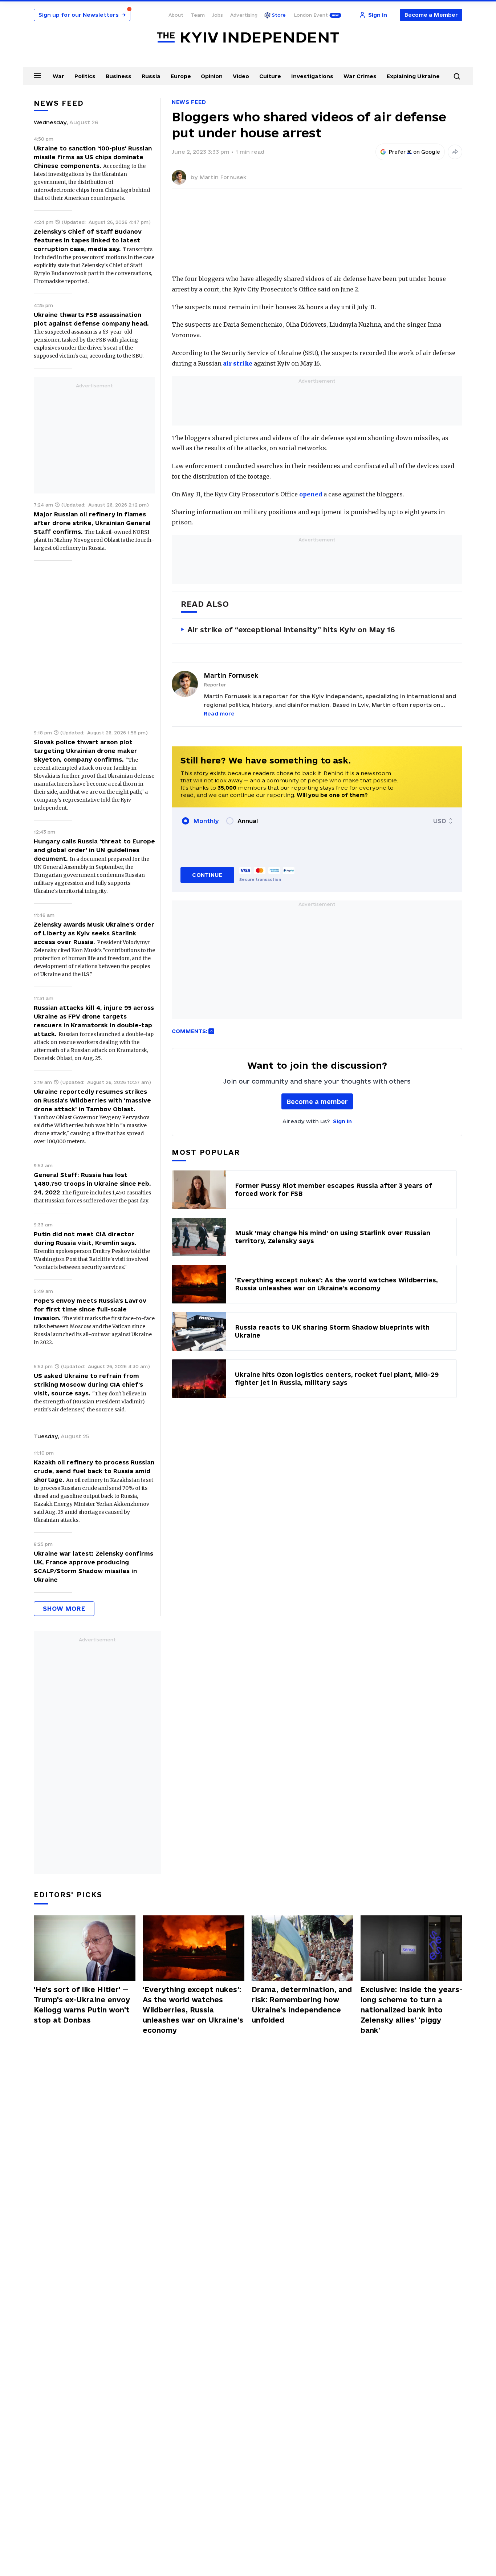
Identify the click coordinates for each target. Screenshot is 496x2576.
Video (241, 76)
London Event (311, 15)
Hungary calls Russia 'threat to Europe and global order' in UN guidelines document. (94, 850)
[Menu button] (37, 76)
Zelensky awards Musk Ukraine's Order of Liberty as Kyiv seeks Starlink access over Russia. (94, 933)
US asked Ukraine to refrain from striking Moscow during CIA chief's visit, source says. (88, 1384)
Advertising (244, 15)
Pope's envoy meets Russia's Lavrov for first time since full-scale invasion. (90, 1309)
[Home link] (248, 38)
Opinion (212, 76)
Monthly (206, 821)
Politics (85, 76)
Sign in (342, 1121)
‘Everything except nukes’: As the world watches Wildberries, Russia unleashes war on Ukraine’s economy (193, 2010)
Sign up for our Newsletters (82, 15)
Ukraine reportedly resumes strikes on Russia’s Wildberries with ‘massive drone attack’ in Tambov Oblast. (92, 1100)
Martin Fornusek (223, 177)
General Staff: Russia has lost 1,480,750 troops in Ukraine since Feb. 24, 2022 (92, 1184)
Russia (151, 76)
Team (198, 15)
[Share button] (455, 152)
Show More (64, 1609)
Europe (181, 76)
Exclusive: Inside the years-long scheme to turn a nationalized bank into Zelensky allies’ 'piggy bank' (411, 2010)
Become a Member (431, 15)
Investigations (312, 76)
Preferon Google (415, 152)
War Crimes (360, 76)
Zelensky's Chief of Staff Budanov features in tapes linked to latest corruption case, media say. (88, 240)
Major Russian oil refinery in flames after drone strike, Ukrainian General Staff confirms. (92, 523)
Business (119, 76)
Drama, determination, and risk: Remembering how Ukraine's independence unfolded (302, 2005)
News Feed (189, 102)
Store (279, 15)
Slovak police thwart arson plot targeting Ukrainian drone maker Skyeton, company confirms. (86, 751)
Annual (248, 821)
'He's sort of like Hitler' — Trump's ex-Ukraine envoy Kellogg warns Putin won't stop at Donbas (82, 2005)
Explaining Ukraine (413, 76)
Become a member (317, 1102)
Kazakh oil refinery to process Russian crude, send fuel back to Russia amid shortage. (94, 1471)
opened (311, 494)
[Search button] (457, 76)
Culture (270, 76)
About (176, 15)
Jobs (217, 15)
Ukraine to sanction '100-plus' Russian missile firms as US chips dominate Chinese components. (93, 157)
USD (440, 821)
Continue (207, 875)
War (58, 76)
